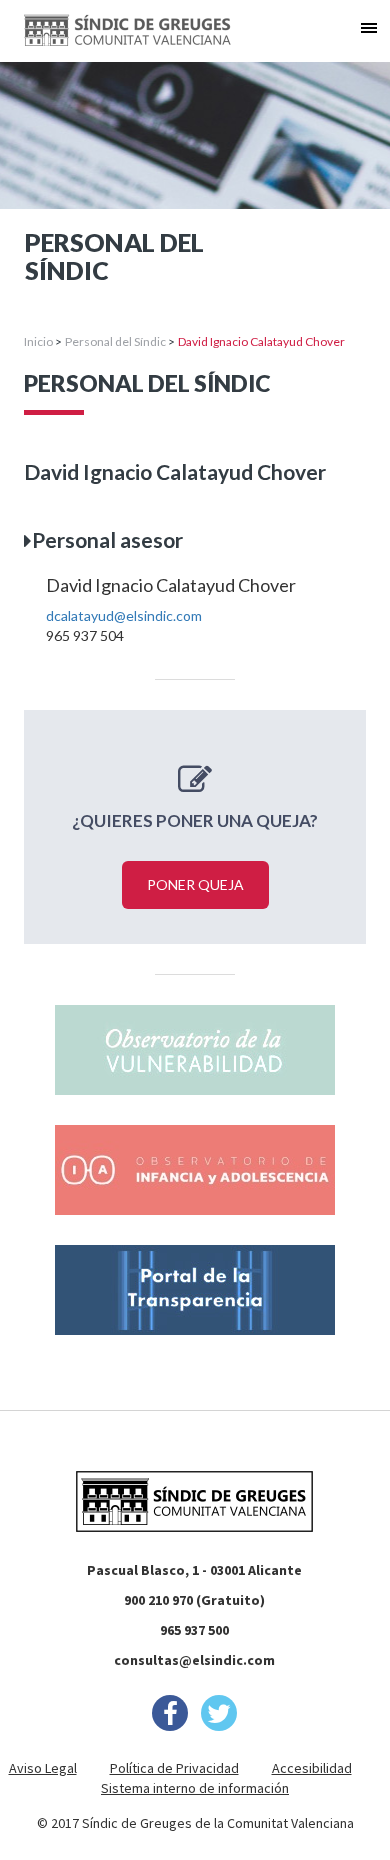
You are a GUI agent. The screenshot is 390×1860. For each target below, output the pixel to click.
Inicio (38, 341)
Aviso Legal (43, 1768)
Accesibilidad (312, 1768)
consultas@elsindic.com (194, 1660)
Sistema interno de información (195, 1788)
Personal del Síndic (115, 341)
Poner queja (195, 884)
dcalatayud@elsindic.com (124, 615)
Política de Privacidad (174, 1768)
